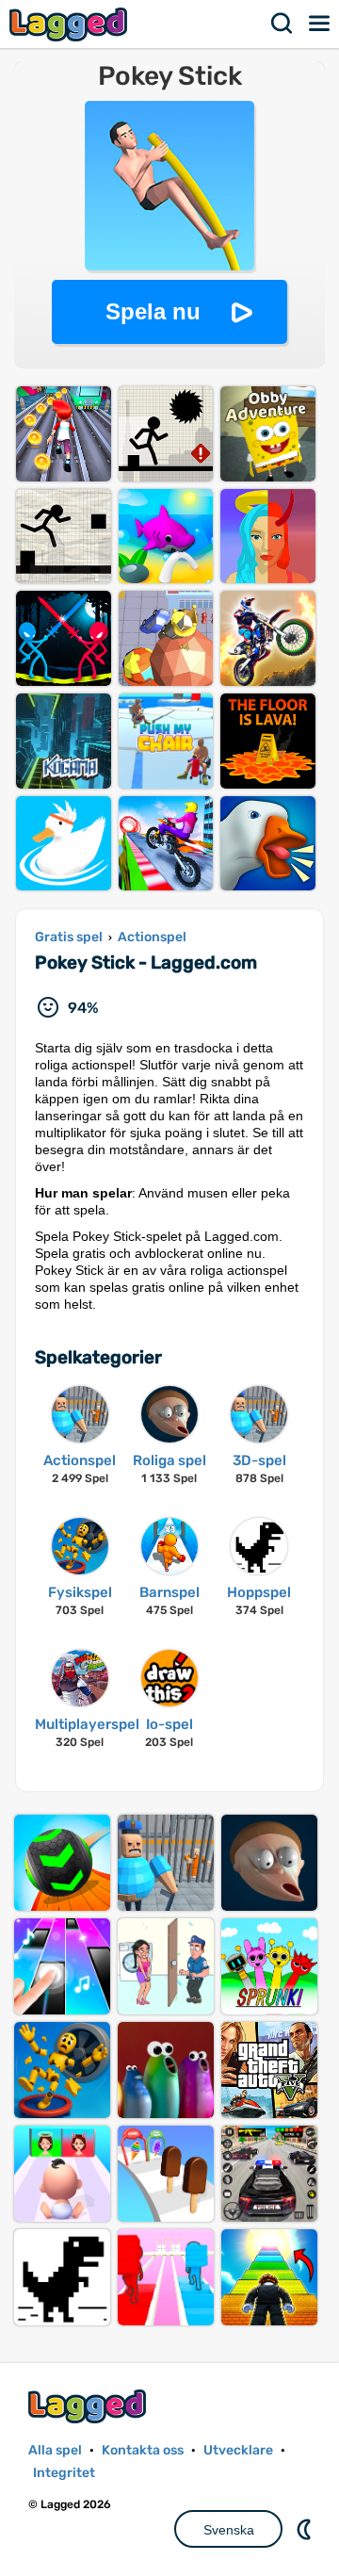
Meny (320, 24)
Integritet (64, 2473)
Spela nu (153, 311)
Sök (282, 24)
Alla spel (55, 2450)
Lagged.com (89, 2406)
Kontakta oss (143, 2450)
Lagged (71, 24)
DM (306, 2529)
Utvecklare (238, 2450)
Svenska (229, 2530)
